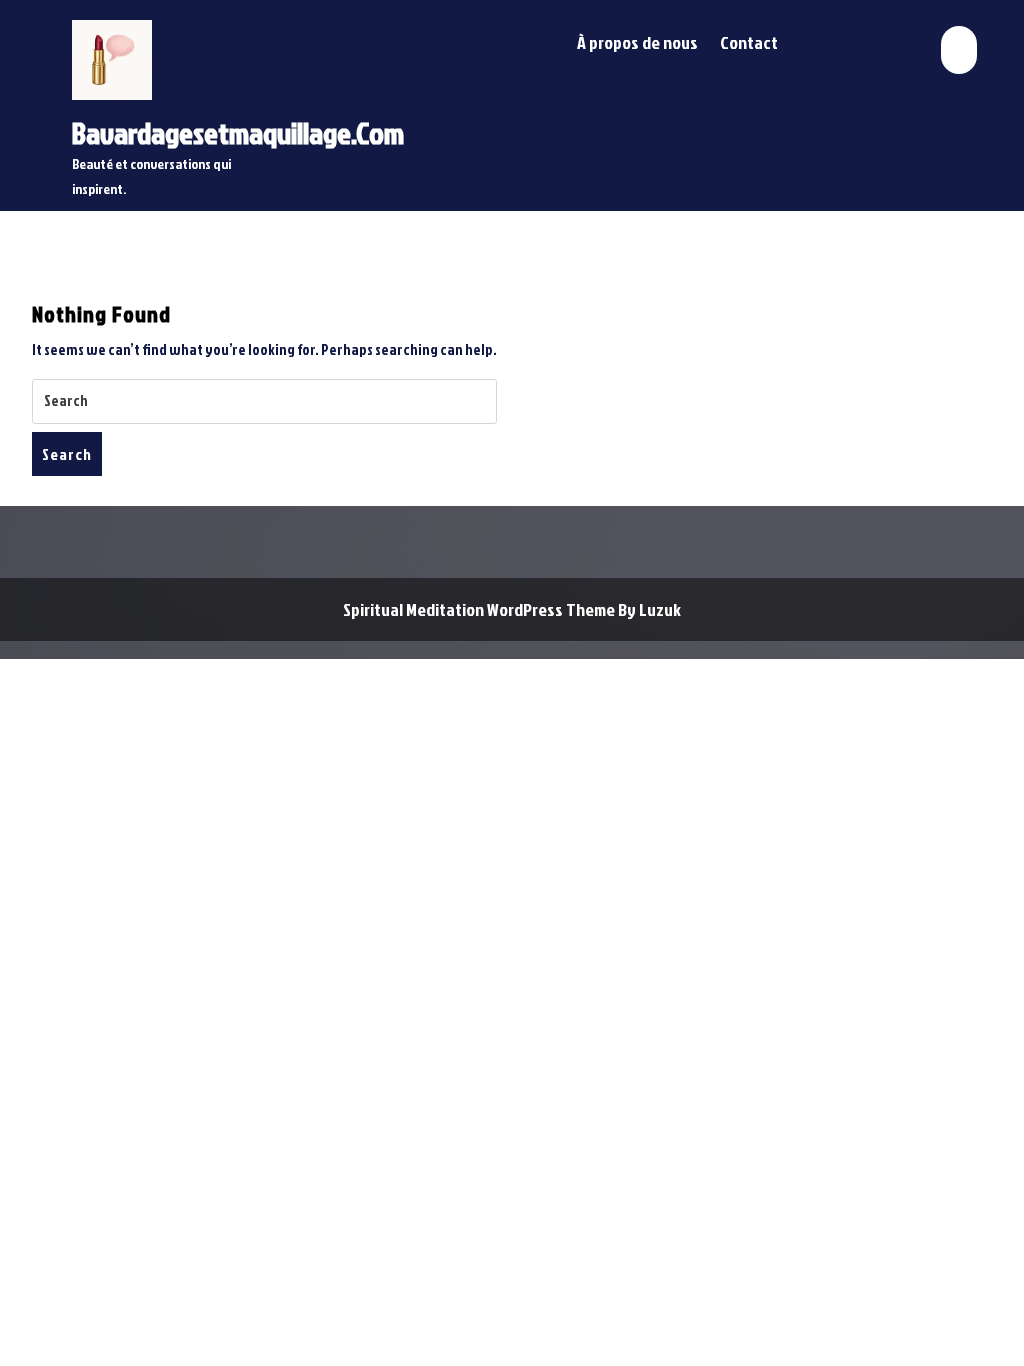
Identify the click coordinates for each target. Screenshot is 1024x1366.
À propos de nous (637, 42)
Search (67, 454)
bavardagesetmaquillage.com (238, 133)
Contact (749, 42)
